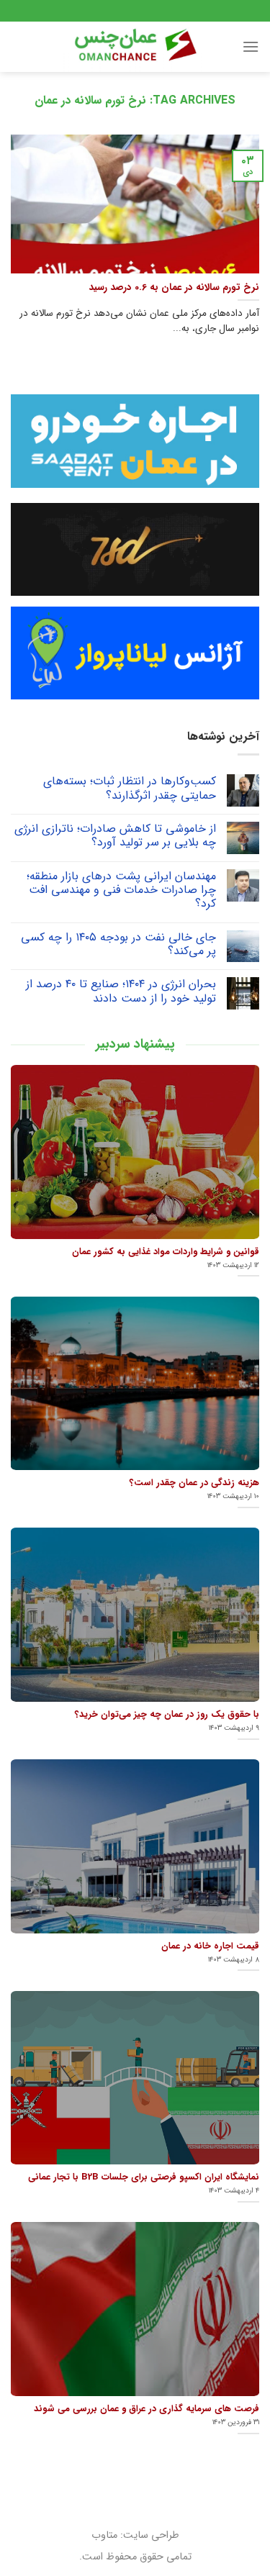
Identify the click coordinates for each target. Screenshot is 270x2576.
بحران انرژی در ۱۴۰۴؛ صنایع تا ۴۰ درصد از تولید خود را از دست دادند (121, 991)
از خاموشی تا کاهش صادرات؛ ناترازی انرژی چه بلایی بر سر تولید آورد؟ (115, 835)
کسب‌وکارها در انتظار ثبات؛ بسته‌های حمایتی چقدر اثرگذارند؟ (130, 788)
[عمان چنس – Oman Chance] (135, 47)
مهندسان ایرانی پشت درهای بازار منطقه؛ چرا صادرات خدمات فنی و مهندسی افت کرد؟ (121, 890)
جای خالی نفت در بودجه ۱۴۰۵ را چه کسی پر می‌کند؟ (118, 944)
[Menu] (251, 46)
